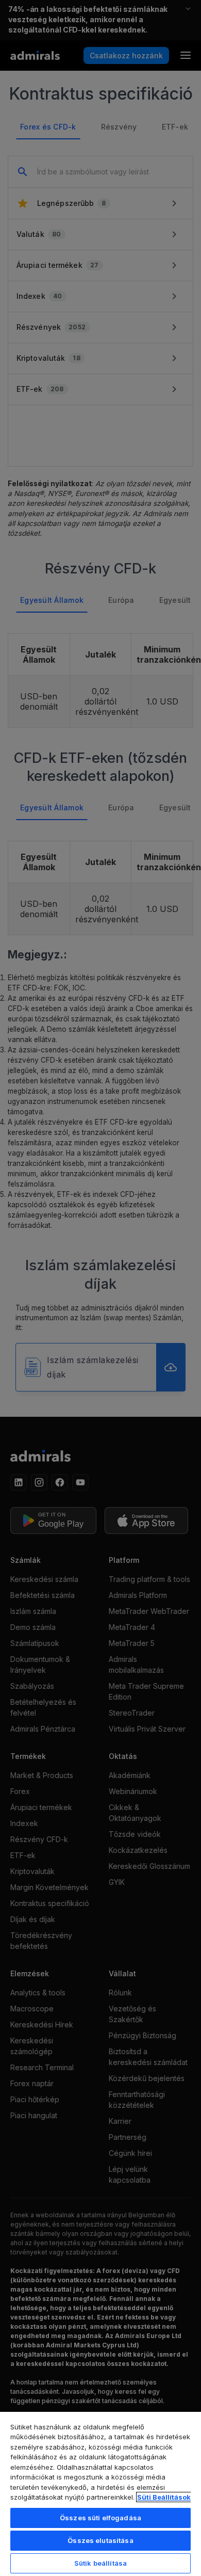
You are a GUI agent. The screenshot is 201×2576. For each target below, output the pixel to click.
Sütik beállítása (100, 2563)
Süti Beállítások (164, 2497)
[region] (100, 2493)
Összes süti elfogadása (100, 2518)
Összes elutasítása (100, 2540)
